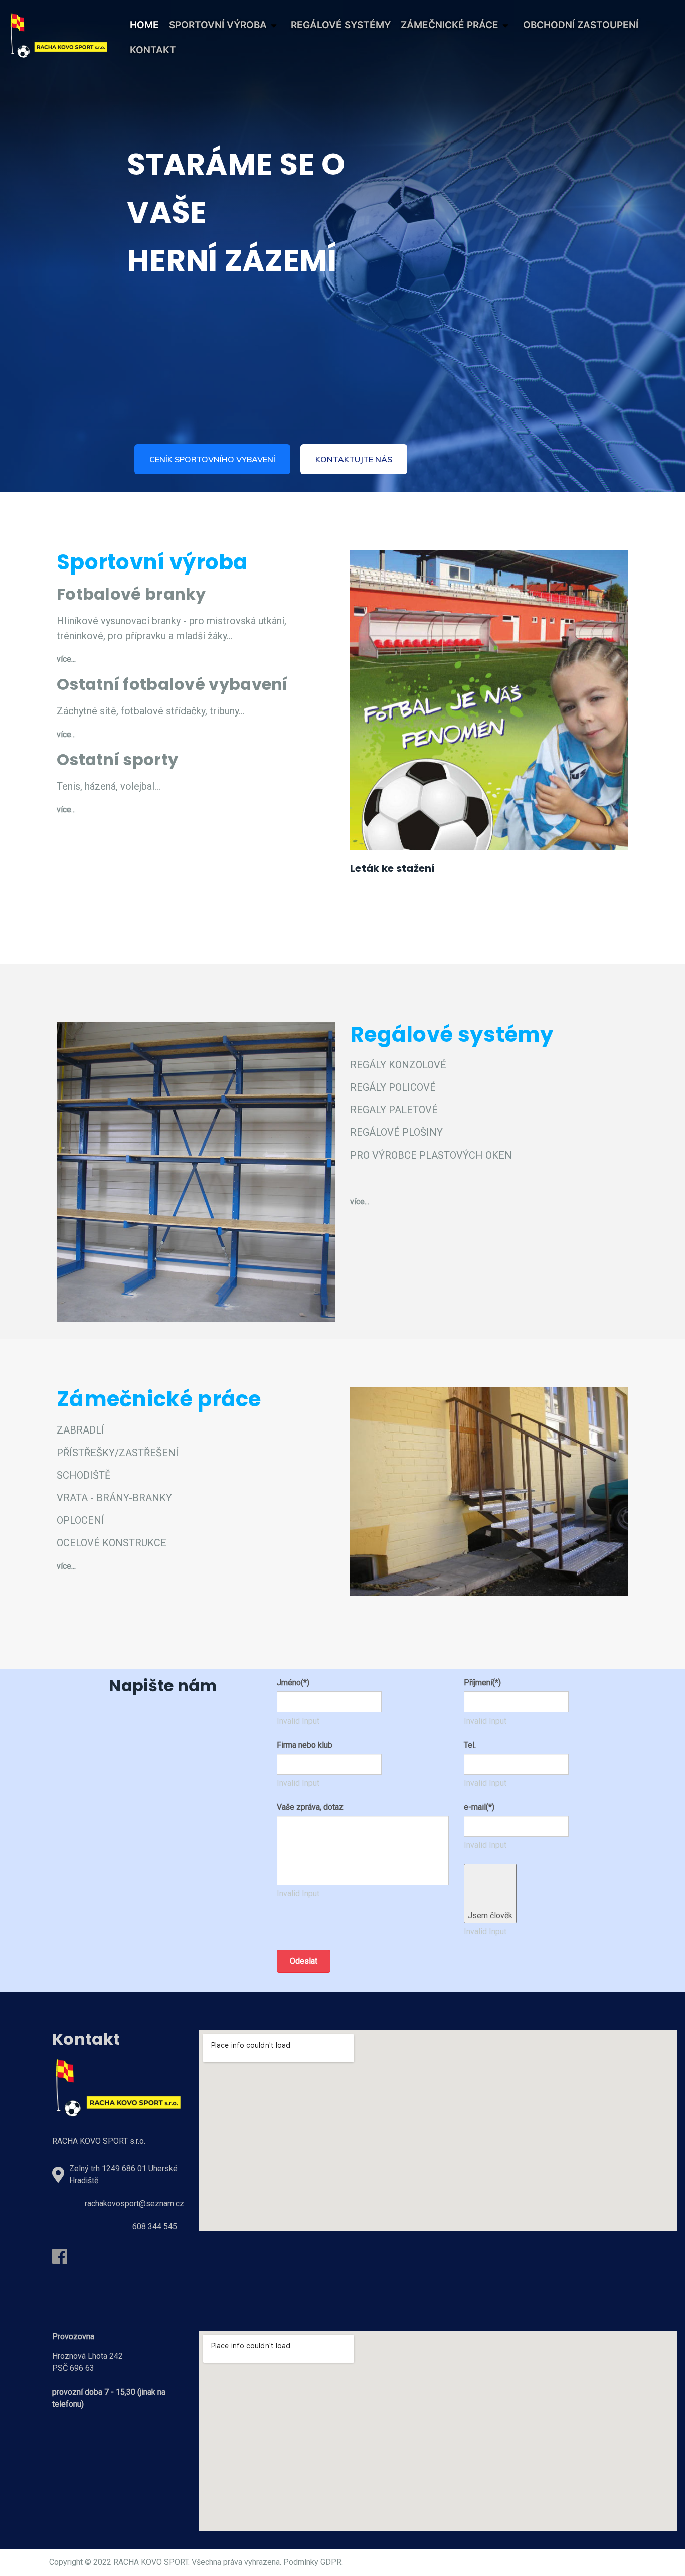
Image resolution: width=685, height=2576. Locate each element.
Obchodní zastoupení (581, 25)
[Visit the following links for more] (60, 2256)
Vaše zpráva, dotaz (310, 1807)
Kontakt (153, 50)
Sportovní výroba (218, 25)
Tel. (470, 1745)
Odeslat (304, 1961)
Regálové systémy (341, 25)
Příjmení (482, 1683)
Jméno (293, 1683)
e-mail (479, 1807)
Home (144, 25)
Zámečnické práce (450, 25)
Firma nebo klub (305, 1745)
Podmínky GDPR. (313, 2562)
